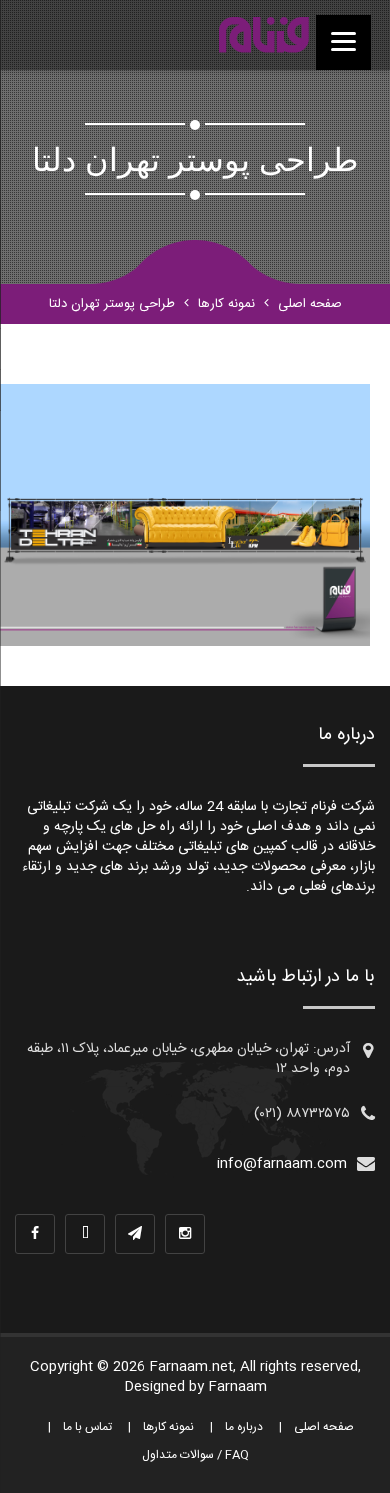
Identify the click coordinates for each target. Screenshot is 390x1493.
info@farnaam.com (282, 1164)
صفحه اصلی (310, 304)
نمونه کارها (226, 304)
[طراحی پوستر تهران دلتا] (263, 35)
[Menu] (343, 42)
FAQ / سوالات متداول (195, 1455)
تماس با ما (87, 1427)
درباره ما (244, 1427)
